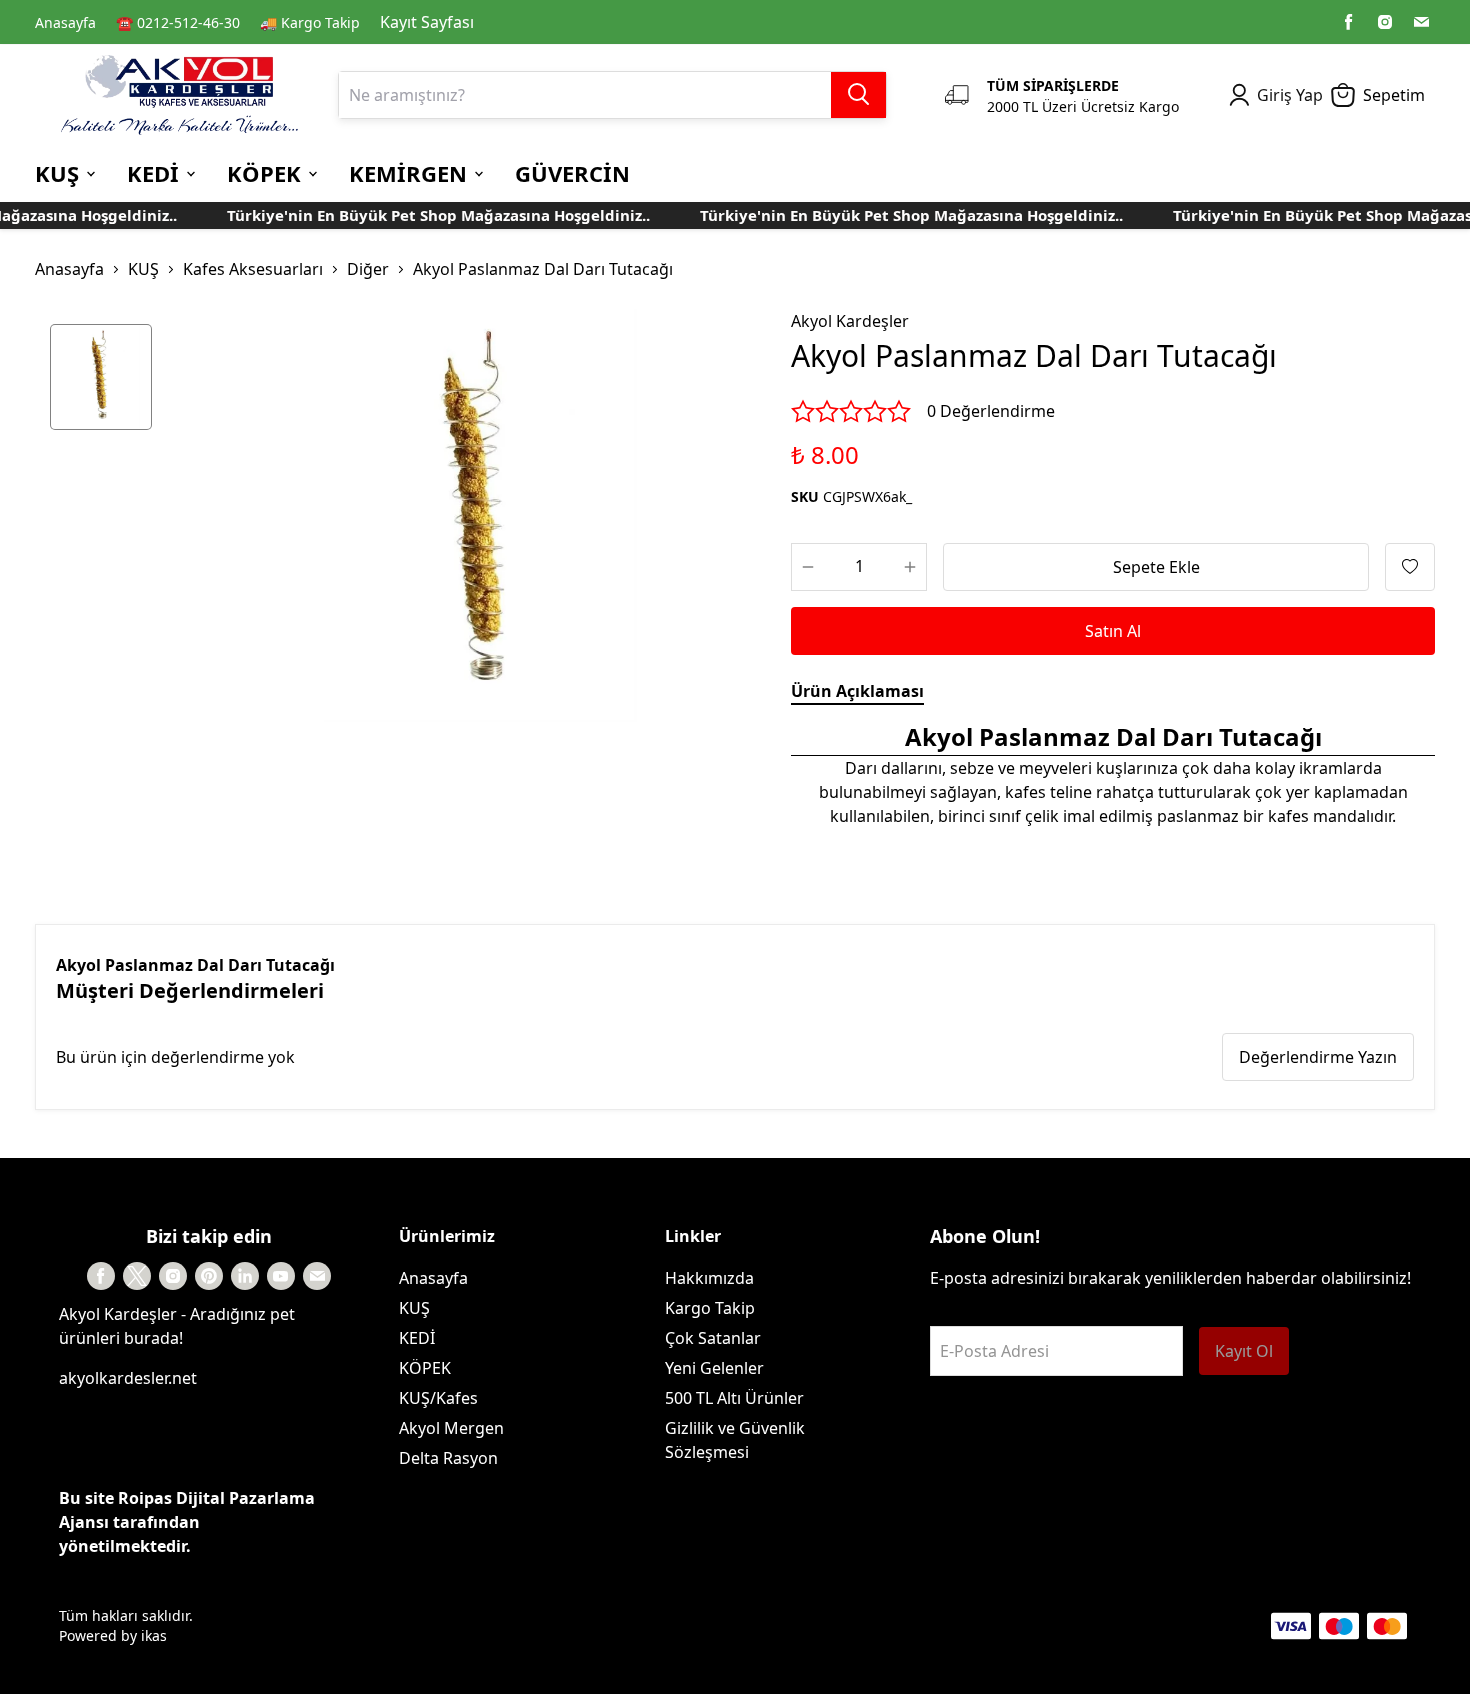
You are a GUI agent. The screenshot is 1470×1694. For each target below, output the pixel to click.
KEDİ (417, 1338)
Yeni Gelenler (714, 1368)
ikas (154, 1635)
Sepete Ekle (1156, 567)
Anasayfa (65, 22)
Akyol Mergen (451, 1428)
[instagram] (1385, 22)
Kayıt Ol (1244, 1351)
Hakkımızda (709, 1278)
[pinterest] (209, 1276)
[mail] (1421, 22)
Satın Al (1113, 631)
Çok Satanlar (713, 1338)
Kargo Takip (710, 1308)
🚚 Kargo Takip (310, 22)
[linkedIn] (245, 1276)
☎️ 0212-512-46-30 (178, 22)
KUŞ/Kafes (438, 1398)
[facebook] (1349, 22)
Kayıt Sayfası (427, 22)
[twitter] (137, 1276)
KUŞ (143, 269)
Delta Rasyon (448, 1458)
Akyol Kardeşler (850, 321)
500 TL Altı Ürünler (734, 1398)
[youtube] (281, 1276)
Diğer (368, 269)
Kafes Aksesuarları (253, 269)
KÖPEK (425, 1368)
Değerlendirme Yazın (1318, 1057)
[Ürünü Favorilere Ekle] (1410, 567)
